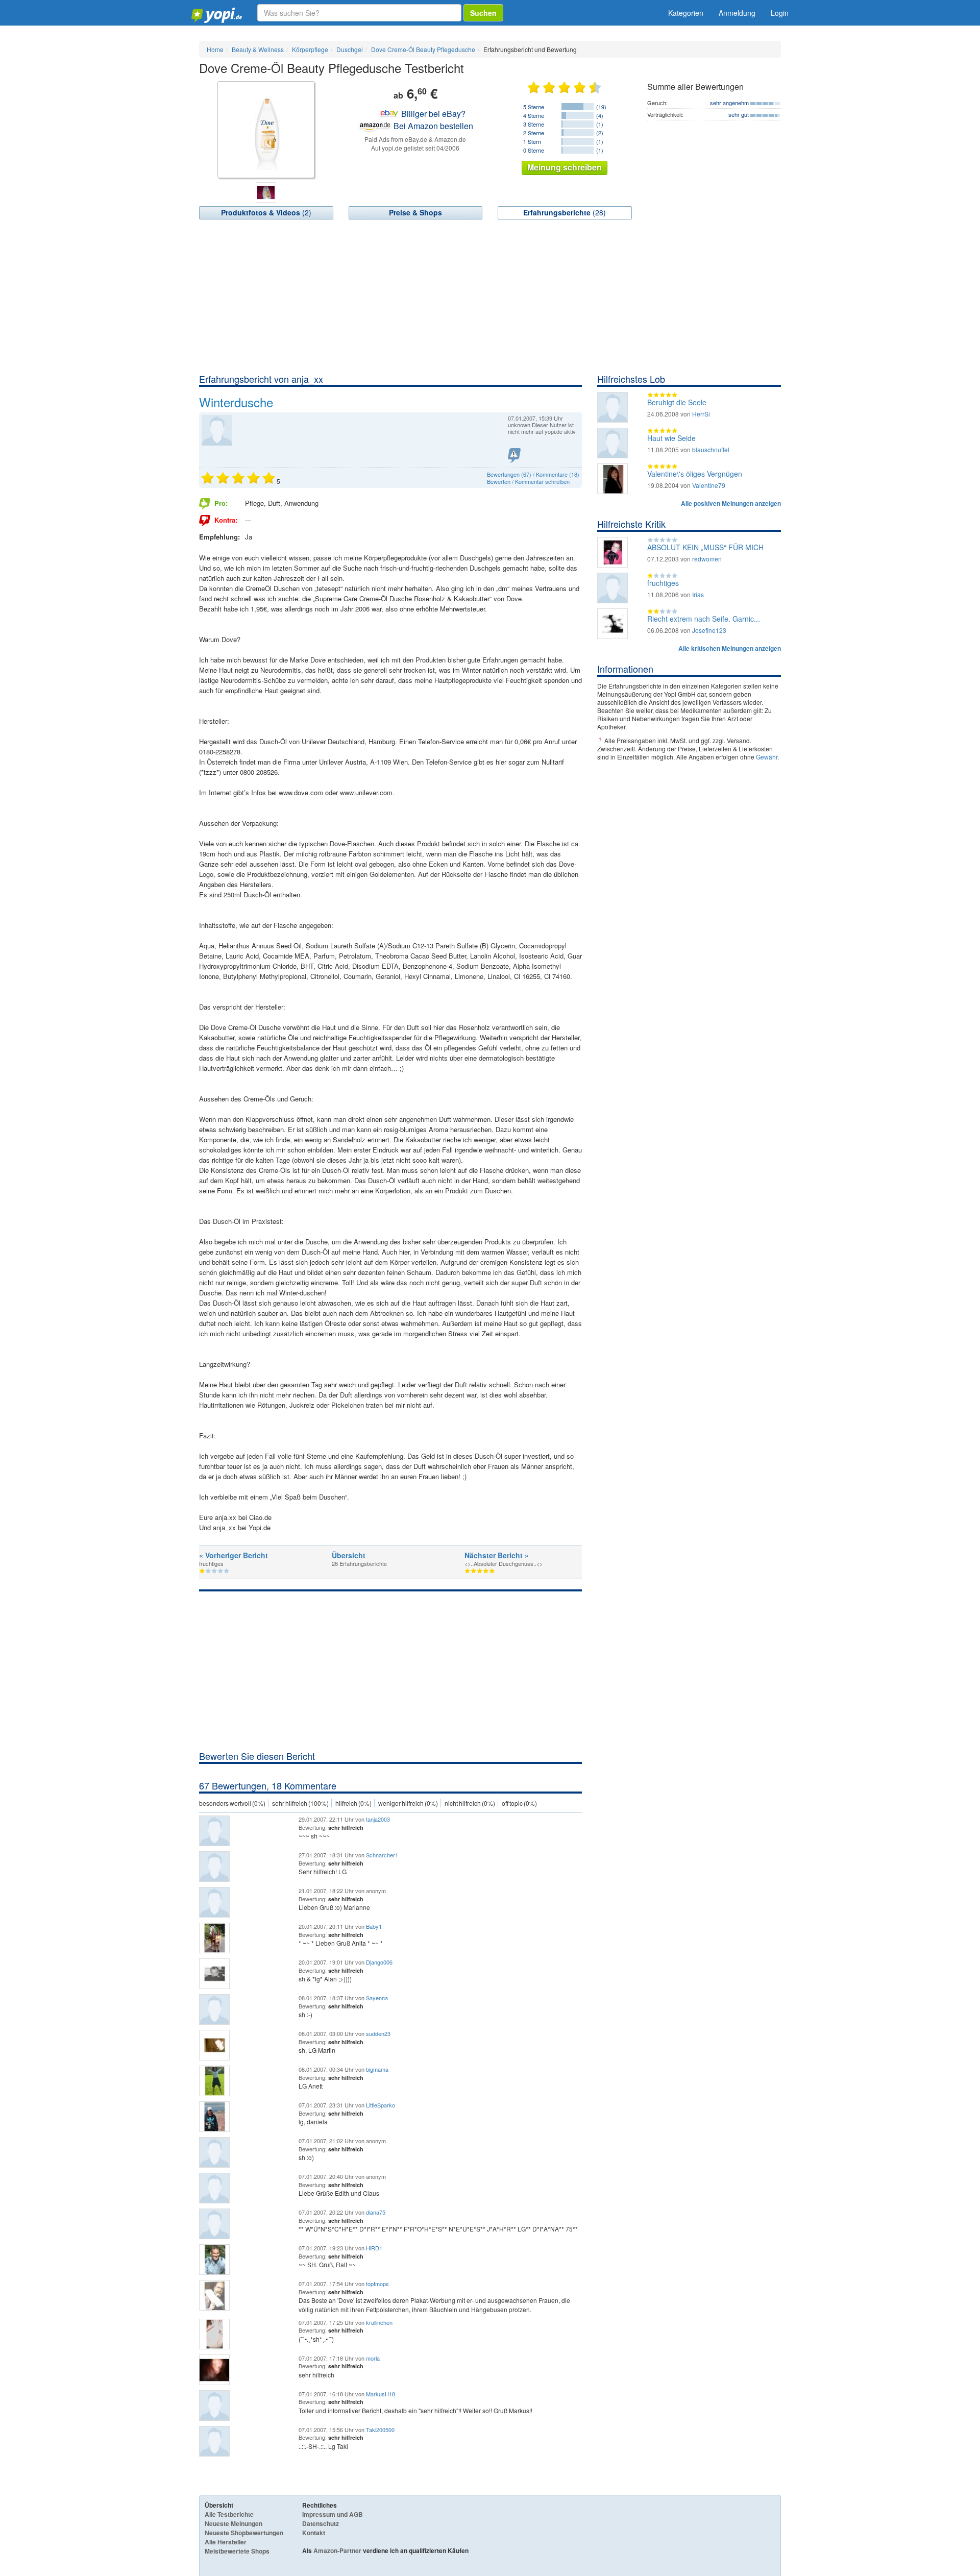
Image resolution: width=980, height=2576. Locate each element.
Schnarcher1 (382, 1855)
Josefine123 (709, 630)
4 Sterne (534, 115)
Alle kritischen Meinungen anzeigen (730, 648)
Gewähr (767, 757)
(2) (266, 212)
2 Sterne (534, 133)
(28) (565, 212)
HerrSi (701, 414)
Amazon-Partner (337, 2550)
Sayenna (377, 1998)
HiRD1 (374, 2248)
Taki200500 (380, 2430)
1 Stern (532, 141)
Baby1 (374, 1926)
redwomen (707, 559)
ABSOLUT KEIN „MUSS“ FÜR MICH (705, 547)
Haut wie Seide (671, 438)
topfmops (377, 2284)
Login (780, 13)
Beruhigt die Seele (677, 402)
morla (373, 2358)
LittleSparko (381, 2105)
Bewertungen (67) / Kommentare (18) (533, 474)
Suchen (483, 13)
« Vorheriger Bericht (234, 1555)
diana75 (376, 2212)
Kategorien (686, 13)
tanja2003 (378, 1819)
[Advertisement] (490, 296)
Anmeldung (737, 13)
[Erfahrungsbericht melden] (514, 456)
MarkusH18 (381, 2394)
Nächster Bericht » (497, 1555)
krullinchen (379, 2322)
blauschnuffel (711, 449)
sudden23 (378, 2033)
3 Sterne (534, 124)
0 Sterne (534, 150)
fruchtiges (663, 583)
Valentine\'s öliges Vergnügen (695, 474)
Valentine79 (709, 485)
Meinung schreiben (565, 167)
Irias (698, 594)
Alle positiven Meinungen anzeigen (731, 503)
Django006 (379, 1962)
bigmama (377, 2069)
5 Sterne (534, 107)
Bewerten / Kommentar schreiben (528, 481)
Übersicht (349, 1555)
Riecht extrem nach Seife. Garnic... (704, 619)
